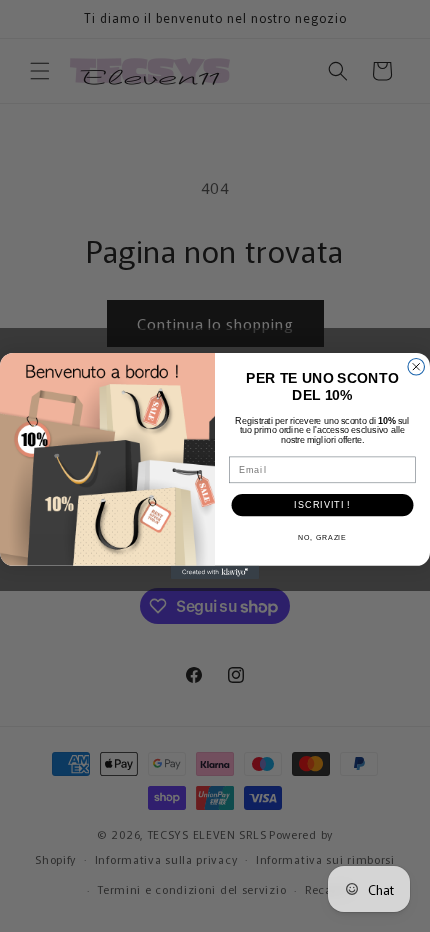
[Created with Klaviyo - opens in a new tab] (215, 572)
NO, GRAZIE (322, 538)
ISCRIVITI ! (322, 504)
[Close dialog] (416, 367)
